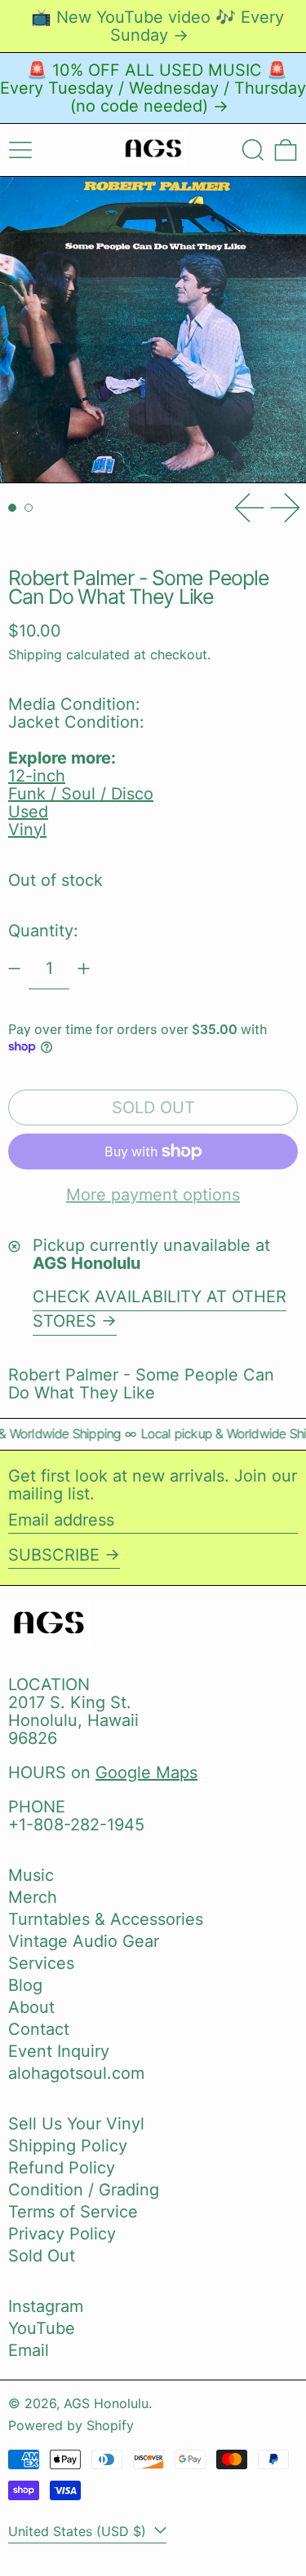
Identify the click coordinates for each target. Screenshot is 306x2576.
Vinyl (27, 830)
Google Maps (146, 1772)
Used (28, 812)
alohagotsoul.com (76, 2073)
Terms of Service (73, 2212)
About (31, 2007)
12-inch (37, 776)
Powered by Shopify (71, 2425)
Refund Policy (62, 2168)
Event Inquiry (59, 2051)
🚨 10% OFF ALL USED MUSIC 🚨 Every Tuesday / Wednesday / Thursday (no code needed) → (153, 88)
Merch (33, 1897)
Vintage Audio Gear (84, 1941)
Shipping (35, 654)
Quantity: (43, 931)
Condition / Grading (84, 2190)
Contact (39, 2029)
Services (41, 1963)
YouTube (42, 2328)
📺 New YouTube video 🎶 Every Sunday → (157, 26)
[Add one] (84, 969)
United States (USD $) (79, 2531)
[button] (253, 150)
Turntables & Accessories (106, 1919)
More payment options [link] (153, 1195)
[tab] (12, 508)
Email (29, 2350)
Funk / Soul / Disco (81, 794)
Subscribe (54, 1555)
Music (31, 1875)
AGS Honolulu (106, 2403)
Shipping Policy (68, 2146)
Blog (25, 1985)
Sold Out (42, 2256)
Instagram (46, 2306)
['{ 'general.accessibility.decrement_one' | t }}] (14, 969)
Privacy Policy (62, 2234)
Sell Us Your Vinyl (76, 2124)
